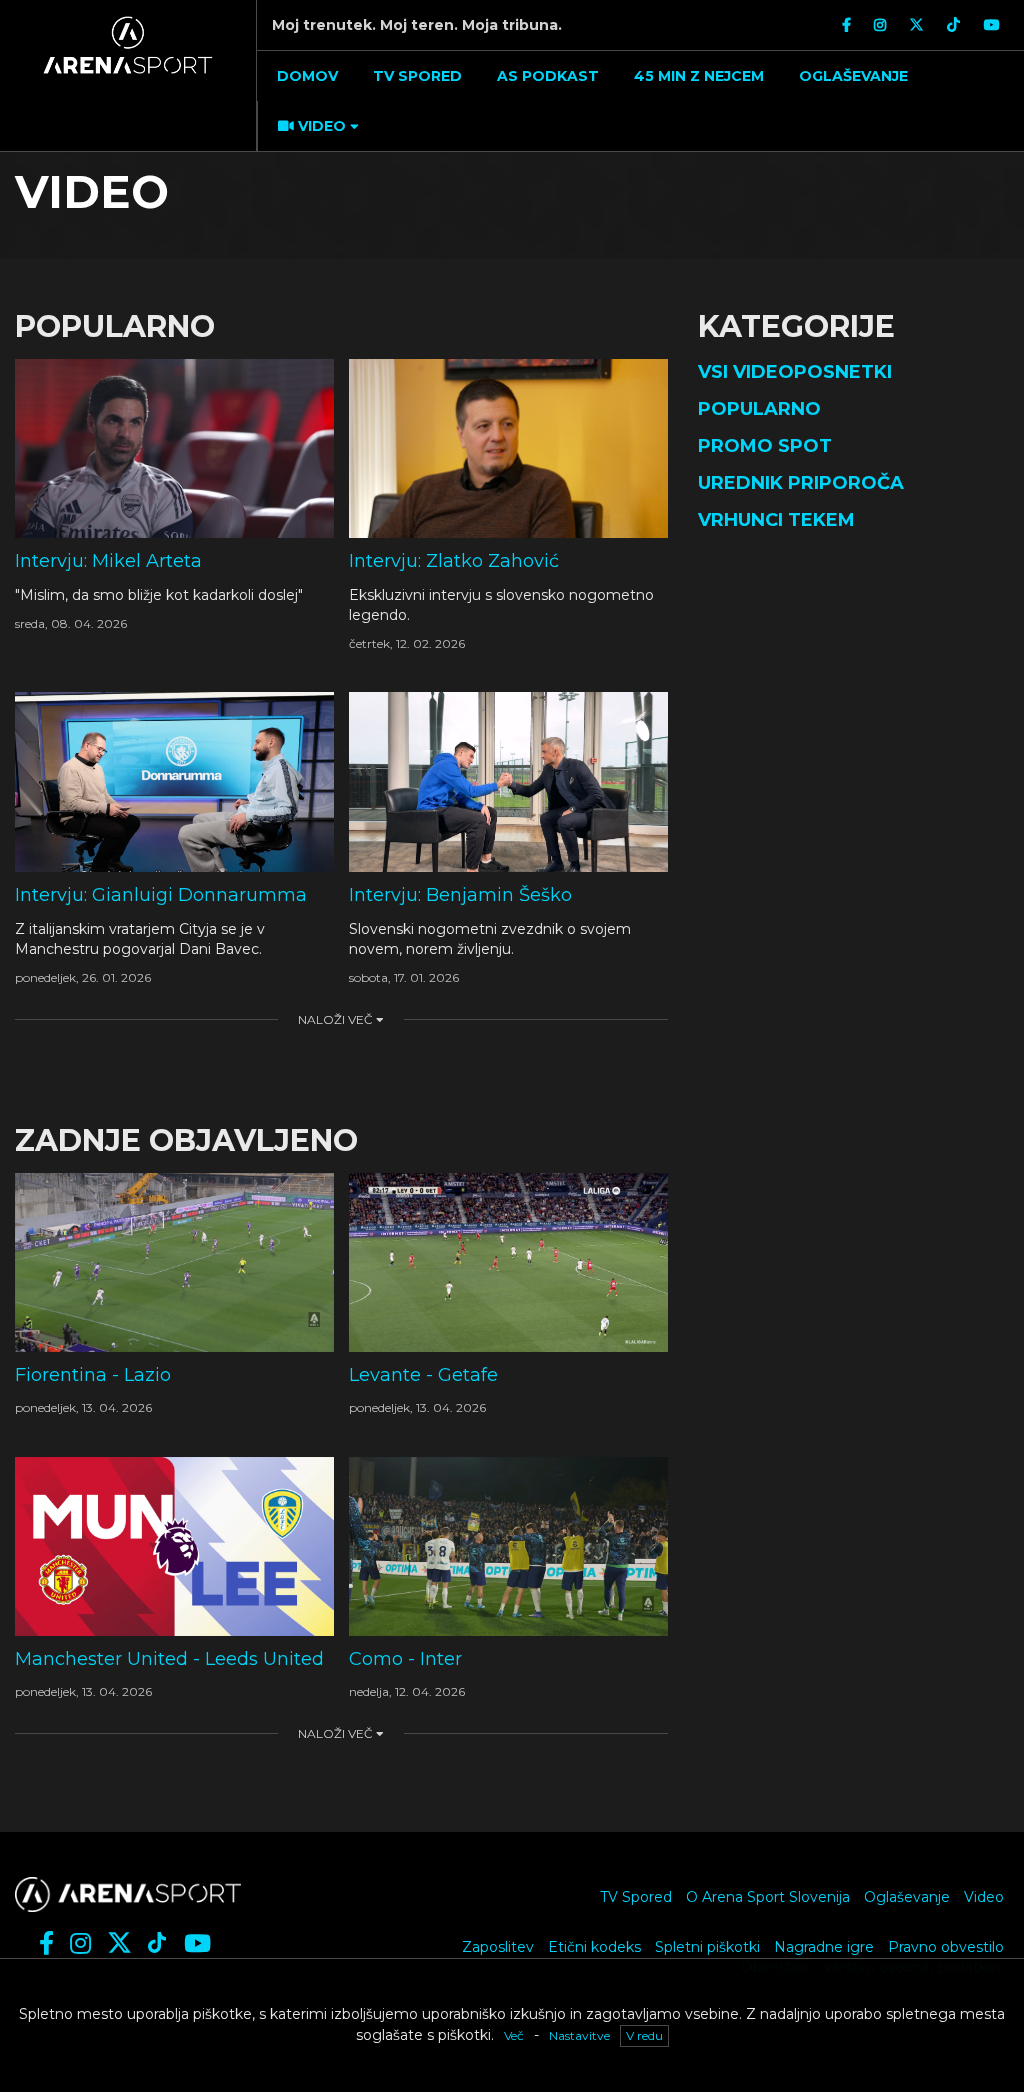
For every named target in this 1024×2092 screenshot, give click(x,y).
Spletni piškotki (707, 1947)
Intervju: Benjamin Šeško (460, 895)
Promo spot (765, 446)
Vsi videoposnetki (795, 372)
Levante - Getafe (423, 1375)
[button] (316, 126)
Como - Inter (405, 1659)
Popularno (759, 409)
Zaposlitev (498, 1947)
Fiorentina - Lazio (93, 1375)
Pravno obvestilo (946, 1947)
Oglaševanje (907, 1897)
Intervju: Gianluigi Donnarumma (161, 895)
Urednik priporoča (801, 483)
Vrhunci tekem (776, 520)
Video (984, 1897)
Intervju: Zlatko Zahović (454, 561)
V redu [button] (644, 2035)
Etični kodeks (594, 1947)
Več (514, 2035)
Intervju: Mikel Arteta (108, 561)
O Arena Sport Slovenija (768, 1897)
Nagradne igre (824, 1947)
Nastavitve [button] (579, 2035)
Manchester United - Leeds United (169, 1659)
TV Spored (636, 1897)
